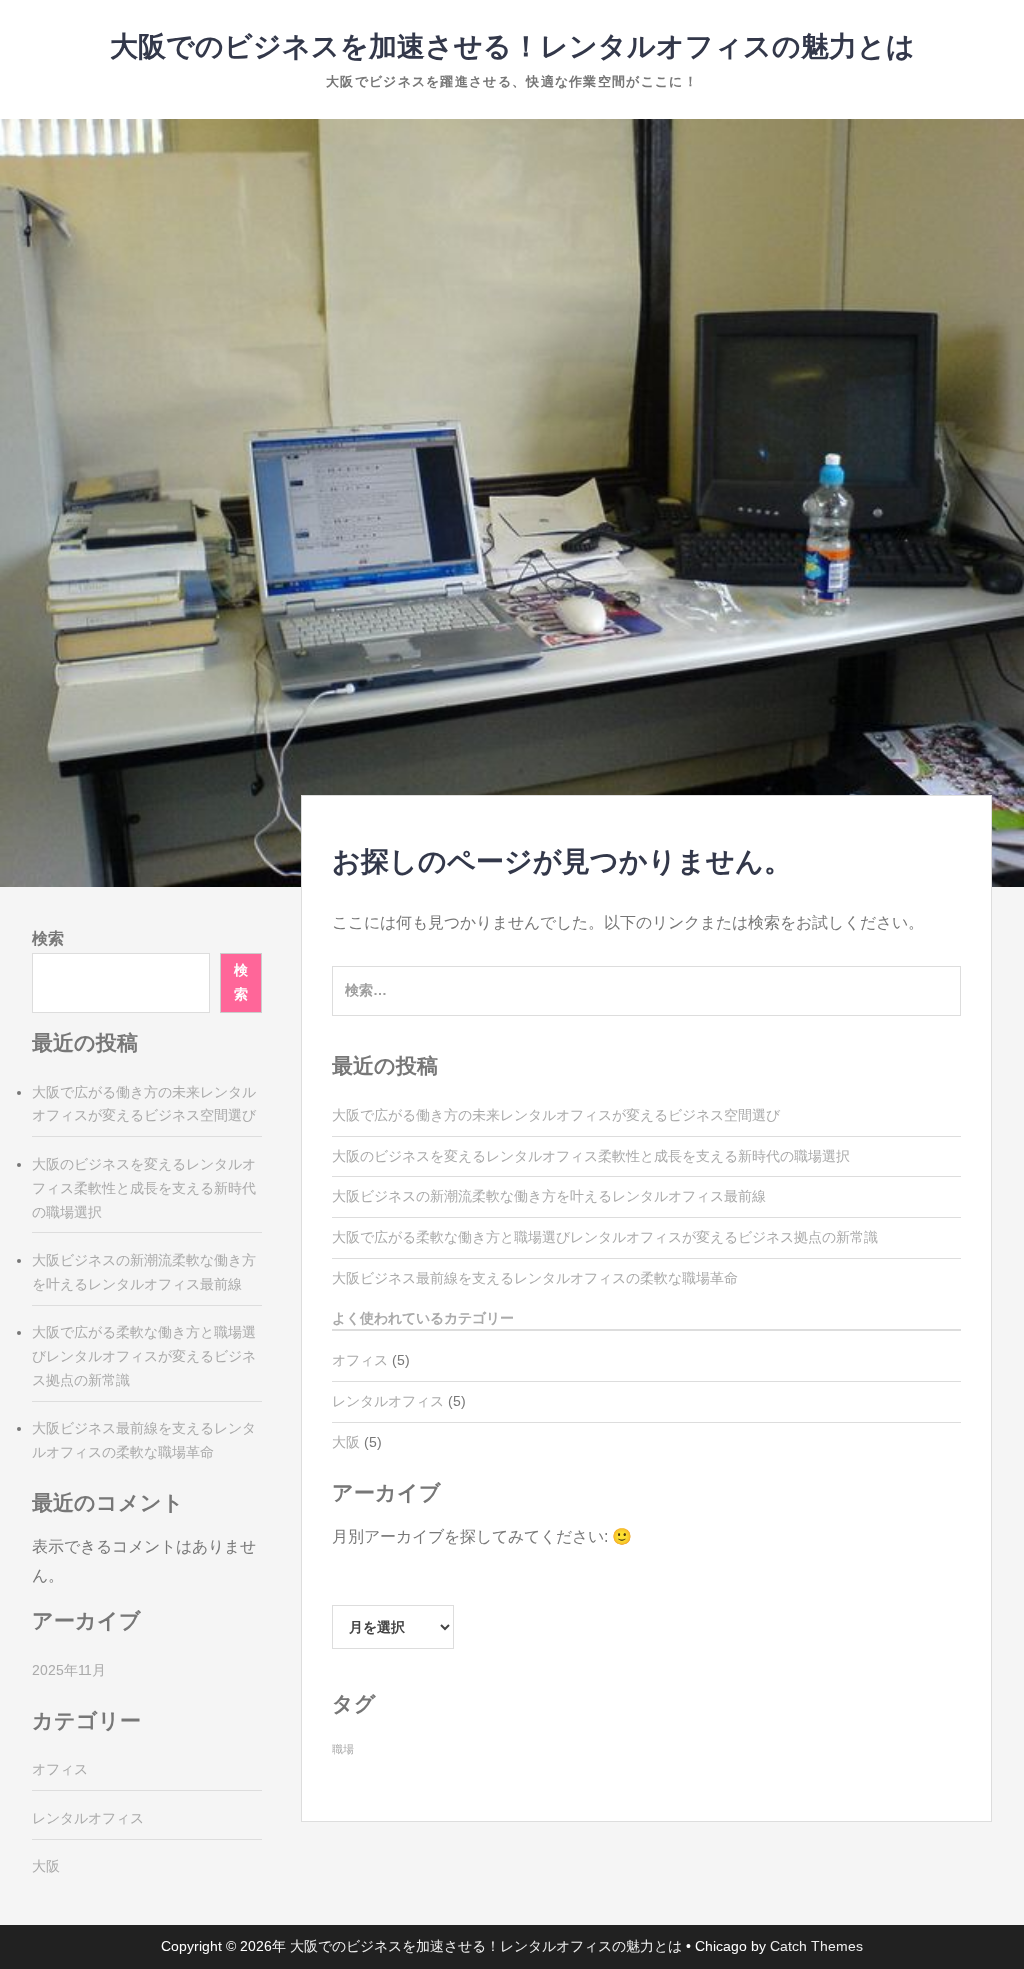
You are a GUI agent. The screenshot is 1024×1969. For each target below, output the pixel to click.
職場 (343, 1749)
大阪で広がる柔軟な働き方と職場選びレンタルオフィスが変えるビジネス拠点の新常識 (605, 1237)
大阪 (346, 1442)
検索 (48, 938)
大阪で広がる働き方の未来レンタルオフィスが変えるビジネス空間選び (556, 1115)
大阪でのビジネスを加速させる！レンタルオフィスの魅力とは (512, 46)
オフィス (360, 1360)
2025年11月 (69, 1670)
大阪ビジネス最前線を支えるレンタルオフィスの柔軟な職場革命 (535, 1278)
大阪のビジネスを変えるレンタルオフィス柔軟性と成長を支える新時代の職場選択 (591, 1156)
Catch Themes (816, 1946)
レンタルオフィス (388, 1401)
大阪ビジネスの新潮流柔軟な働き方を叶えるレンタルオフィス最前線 (549, 1196)
